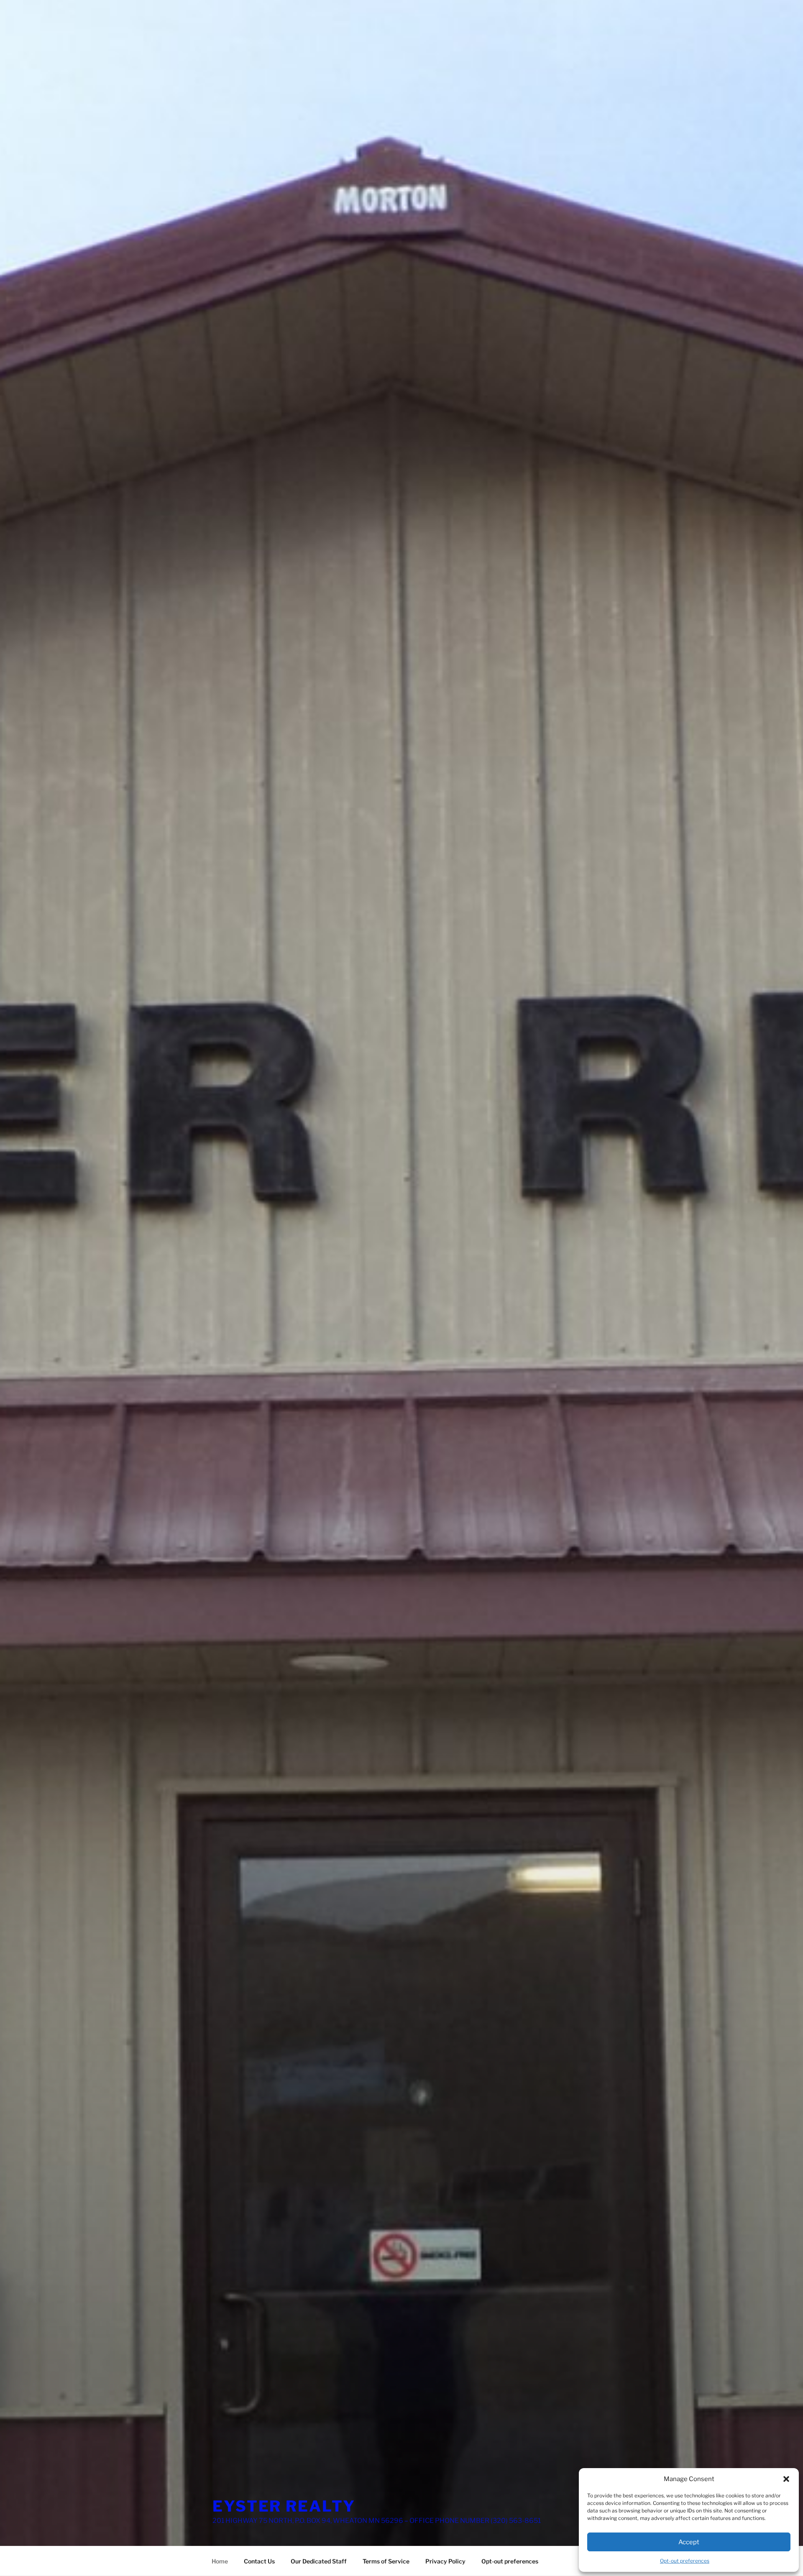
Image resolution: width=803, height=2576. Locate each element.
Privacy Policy (445, 2561)
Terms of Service (386, 2561)
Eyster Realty (284, 2506)
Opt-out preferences (685, 2561)
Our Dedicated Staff (319, 2561)
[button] (786, 2479)
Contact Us (259, 2561)
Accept (689, 2542)
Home (220, 2561)
